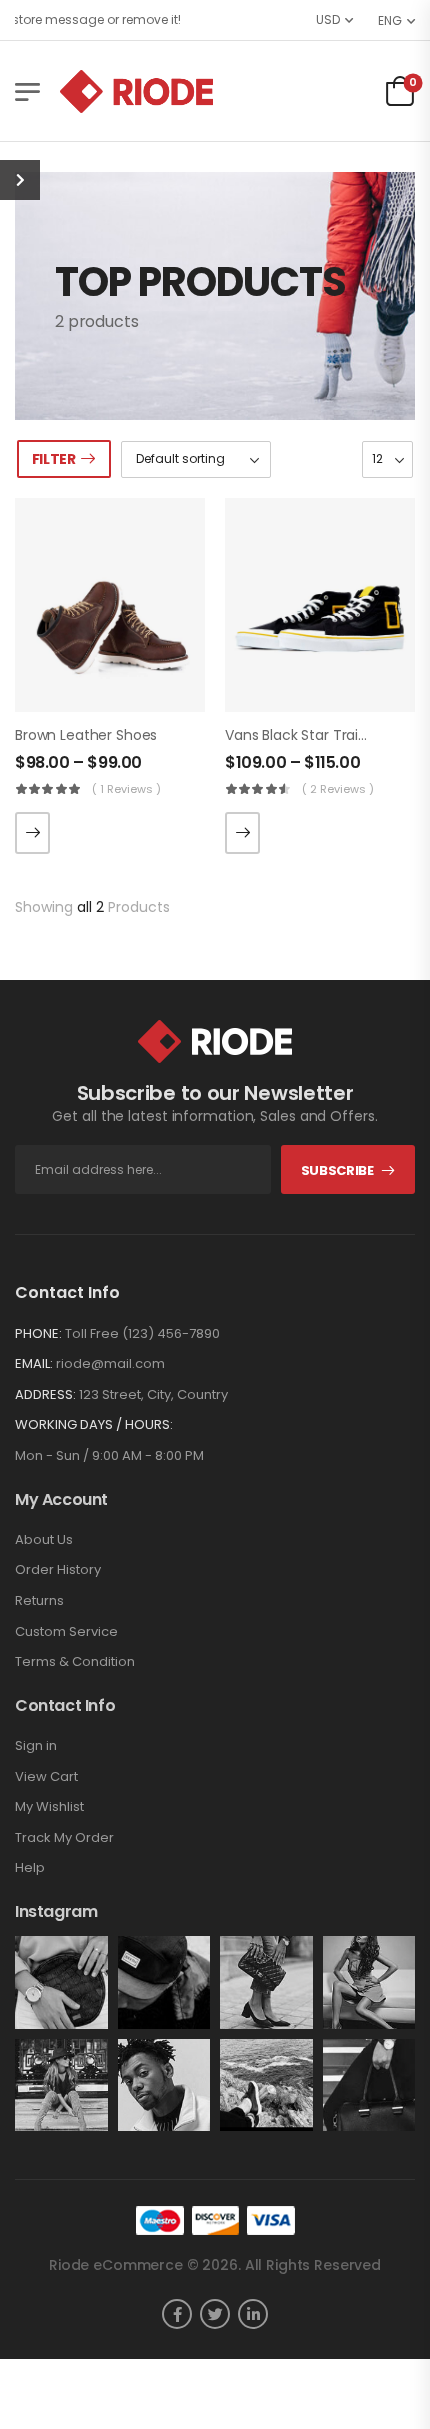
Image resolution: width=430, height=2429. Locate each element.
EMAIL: (34, 1363)
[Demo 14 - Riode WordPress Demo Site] (136, 91)
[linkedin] (253, 2314)
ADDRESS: (45, 1394)
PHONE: (38, 1333)
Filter (54, 459)
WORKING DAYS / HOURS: (94, 1425)
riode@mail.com (110, 1363)
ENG (390, 20)
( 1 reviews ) (126, 789)
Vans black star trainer (303, 735)
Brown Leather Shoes (86, 735)
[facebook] (177, 2314)
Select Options (32, 833)
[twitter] (215, 2314)
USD (328, 19)
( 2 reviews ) (338, 789)
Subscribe (337, 1170)
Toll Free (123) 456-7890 (142, 1333)
